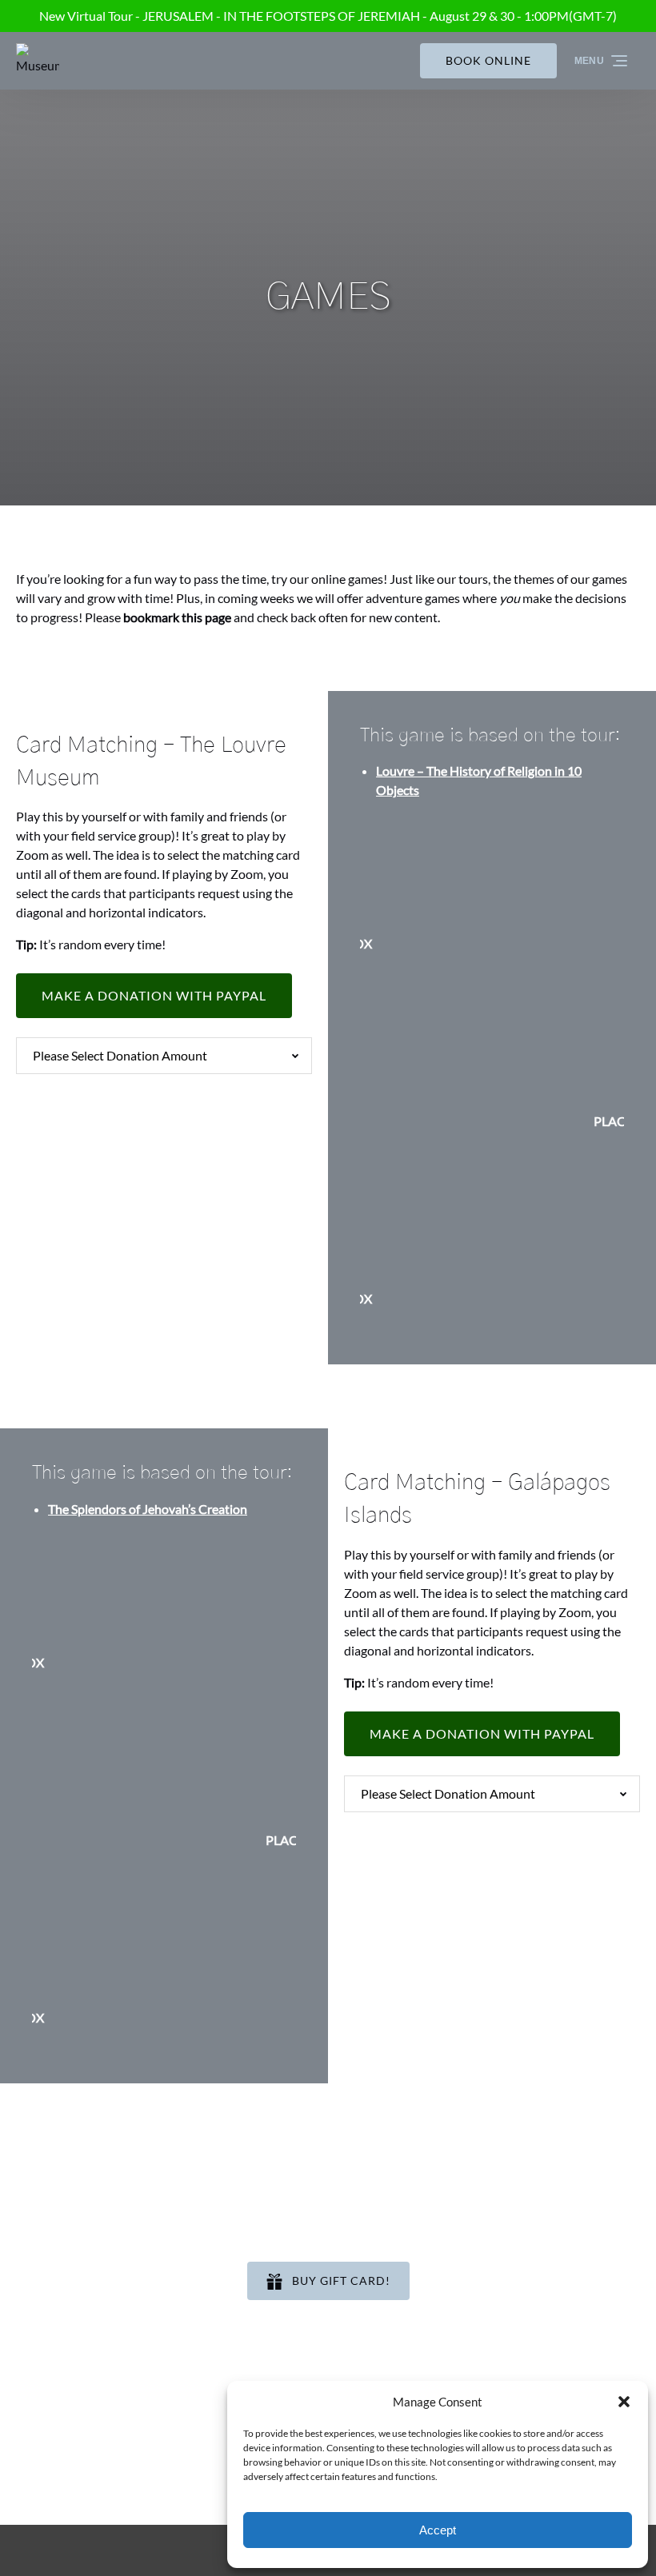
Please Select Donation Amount (120, 1055)
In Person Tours (496, 2290)
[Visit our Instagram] (64, 2433)
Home (470, 2271)
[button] (624, 2402)
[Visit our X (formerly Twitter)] (174, 2433)
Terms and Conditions (514, 2348)
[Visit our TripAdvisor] (136, 2433)
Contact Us (485, 2367)
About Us (480, 2328)
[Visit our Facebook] (32, 2433)
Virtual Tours (489, 2309)
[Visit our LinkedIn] (97, 2433)
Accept (438, 2530)
